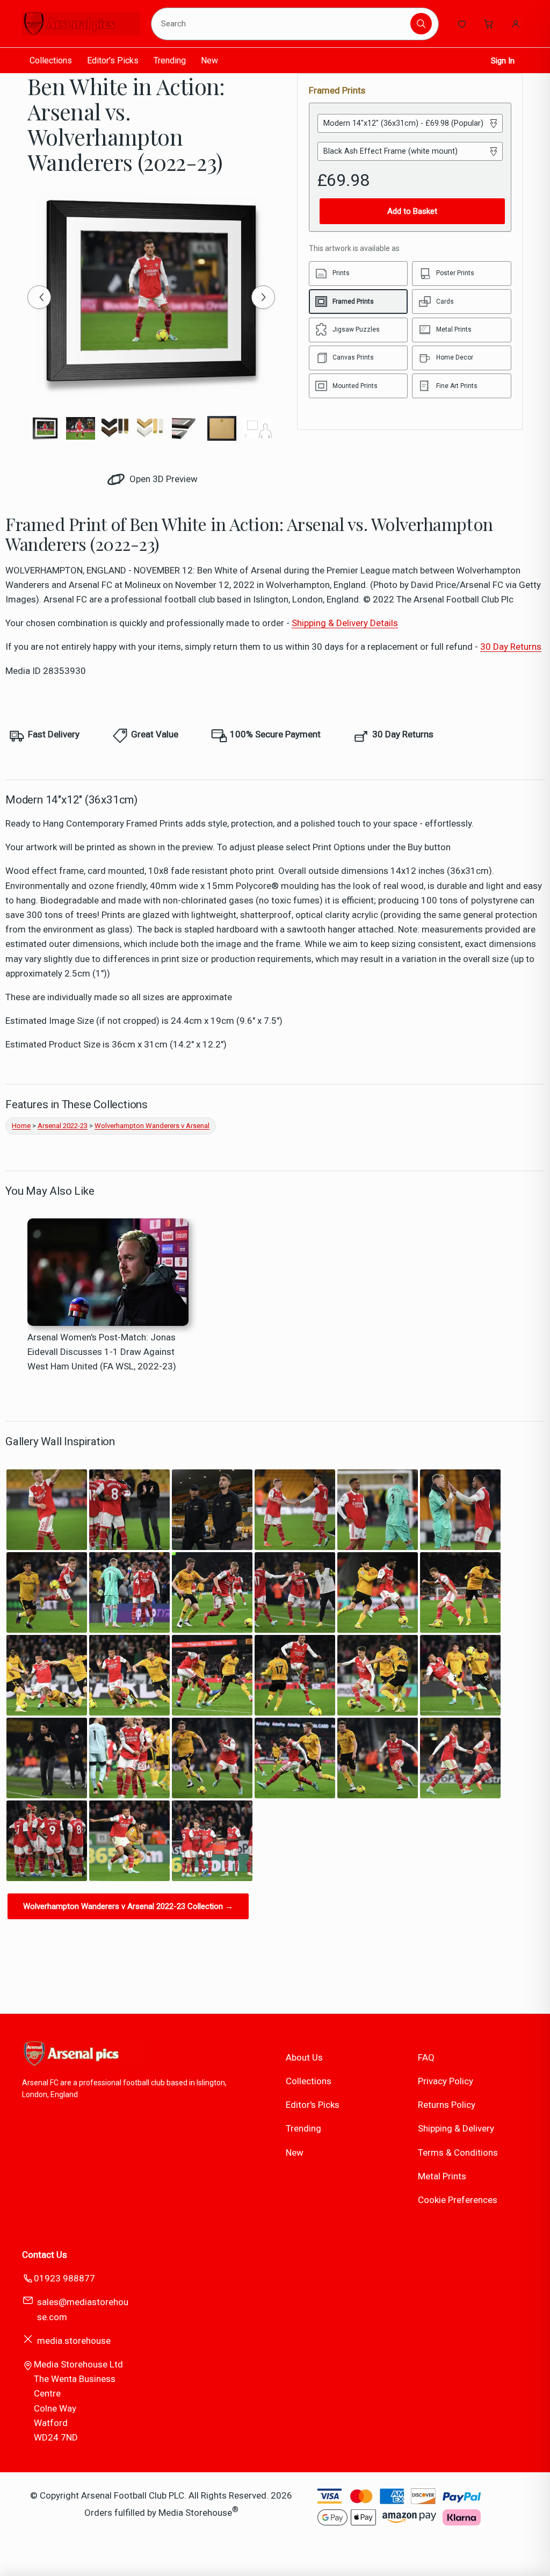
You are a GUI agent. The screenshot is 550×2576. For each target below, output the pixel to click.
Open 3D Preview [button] (162, 479)
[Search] (421, 24)
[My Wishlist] (462, 24)
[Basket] (489, 24)
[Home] (81, 24)
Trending (170, 60)
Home (21, 1126)
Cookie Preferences (458, 2200)
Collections (51, 60)
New (209, 60)
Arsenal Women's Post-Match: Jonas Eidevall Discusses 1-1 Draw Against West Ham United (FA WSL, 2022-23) (102, 1352)
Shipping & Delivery (456, 2128)
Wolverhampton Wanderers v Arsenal (152, 1126)
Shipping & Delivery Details (345, 623)
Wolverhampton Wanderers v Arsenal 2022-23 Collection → (128, 1906)
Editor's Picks (113, 60)
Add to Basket (412, 211)
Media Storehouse (195, 2512)
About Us (304, 2057)
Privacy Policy (446, 2081)
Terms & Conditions (458, 2152)
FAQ (426, 2057)
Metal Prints (442, 2176)
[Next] (263, 297)
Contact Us (45, 2255)
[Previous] (39, 297)
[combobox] (283, 24)
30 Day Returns (511, 647)
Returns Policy (447, 2105)
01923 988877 (64, 2278)
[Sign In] (516, 24)
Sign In (503, 61)
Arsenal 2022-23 (63, 1126)
